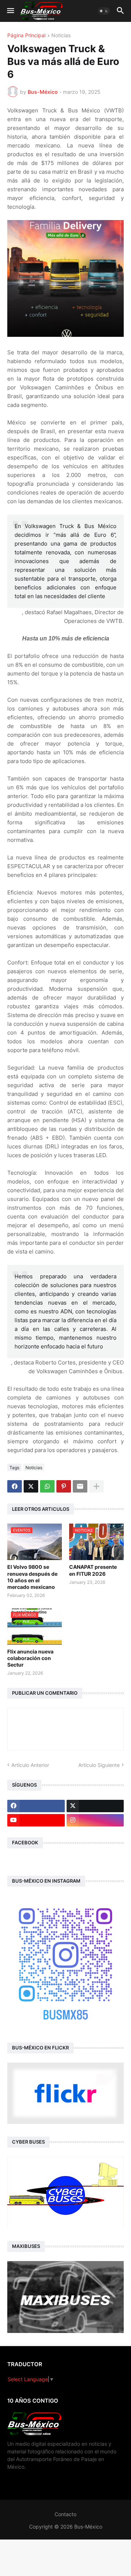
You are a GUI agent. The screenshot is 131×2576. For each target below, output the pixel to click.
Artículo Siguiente (99, 1765)
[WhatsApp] (47, 1486)
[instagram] (95, 1820)
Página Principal (26, 36)
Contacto (65, 2514)
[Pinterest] (64, 1486)
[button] (10, 11)
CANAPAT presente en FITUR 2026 (93, 1570)
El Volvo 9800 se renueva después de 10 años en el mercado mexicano (32, 1577)
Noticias (61, 36)
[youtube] (36, 1820)
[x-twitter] (95, 1806)
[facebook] (36, 1806)
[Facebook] (15, 1486)
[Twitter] (31, 1486)
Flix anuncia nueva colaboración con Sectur (30, 1658)
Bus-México (88, 2527)
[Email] (80, 1486)
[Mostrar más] (96, 1486)
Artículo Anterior (30, 1765)
